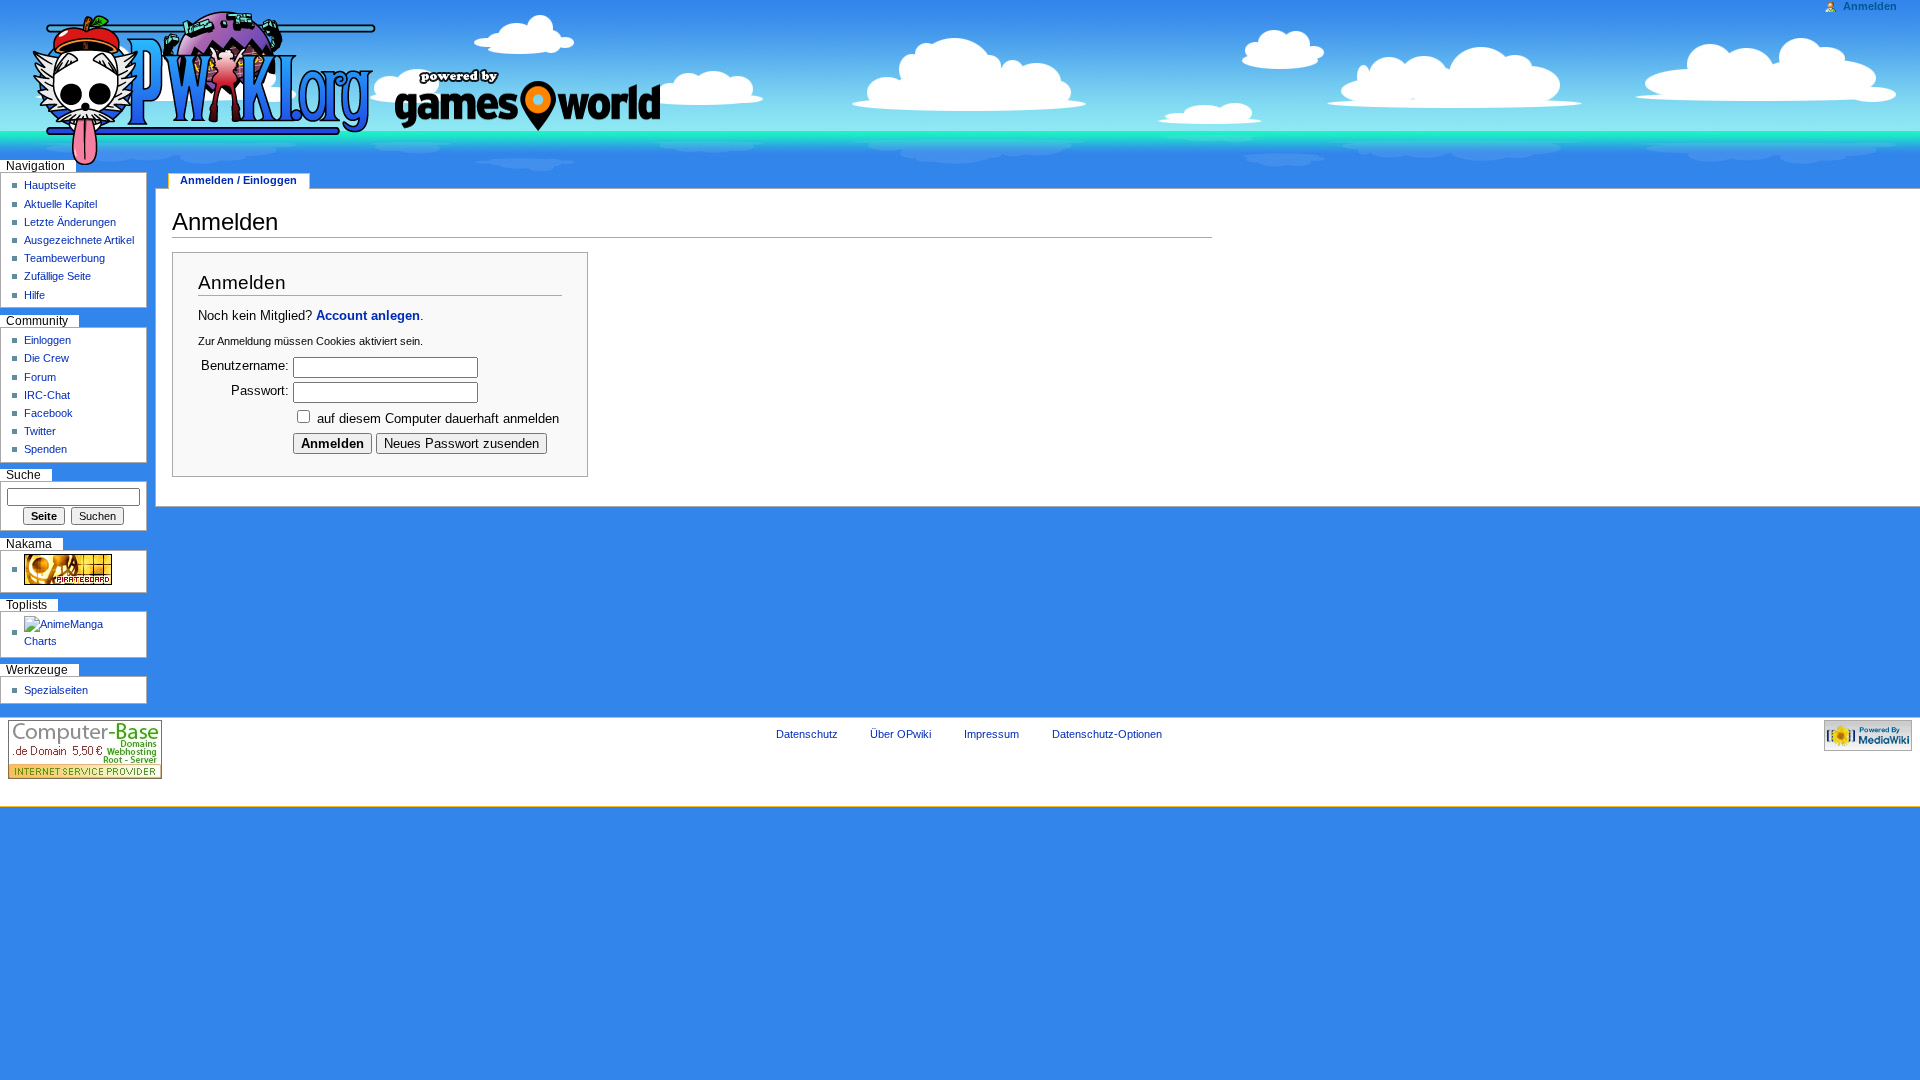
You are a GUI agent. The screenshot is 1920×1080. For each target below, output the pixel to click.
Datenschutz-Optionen (1107, 734)
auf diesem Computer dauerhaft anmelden (438, 419)
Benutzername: (245, 366)
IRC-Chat (47, 395)
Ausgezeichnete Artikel (79, 240)
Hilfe (34, 295)
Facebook (48, 413)
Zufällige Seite (57, 276)
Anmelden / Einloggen (238, 180)
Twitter (40, 431)
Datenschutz (807, 734)
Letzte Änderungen (70, 222)
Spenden (45, 449)
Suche (23, 475)
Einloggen (47, 340)
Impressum (991, 734)
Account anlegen (368, 316)
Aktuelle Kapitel (60, 204)
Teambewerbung (64, 258)
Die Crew (46, 358)
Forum (40, 377)
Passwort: (260, 391)
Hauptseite (50, 185)
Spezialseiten (56, 690)
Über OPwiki (900, 734)
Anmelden (1870, 6)
